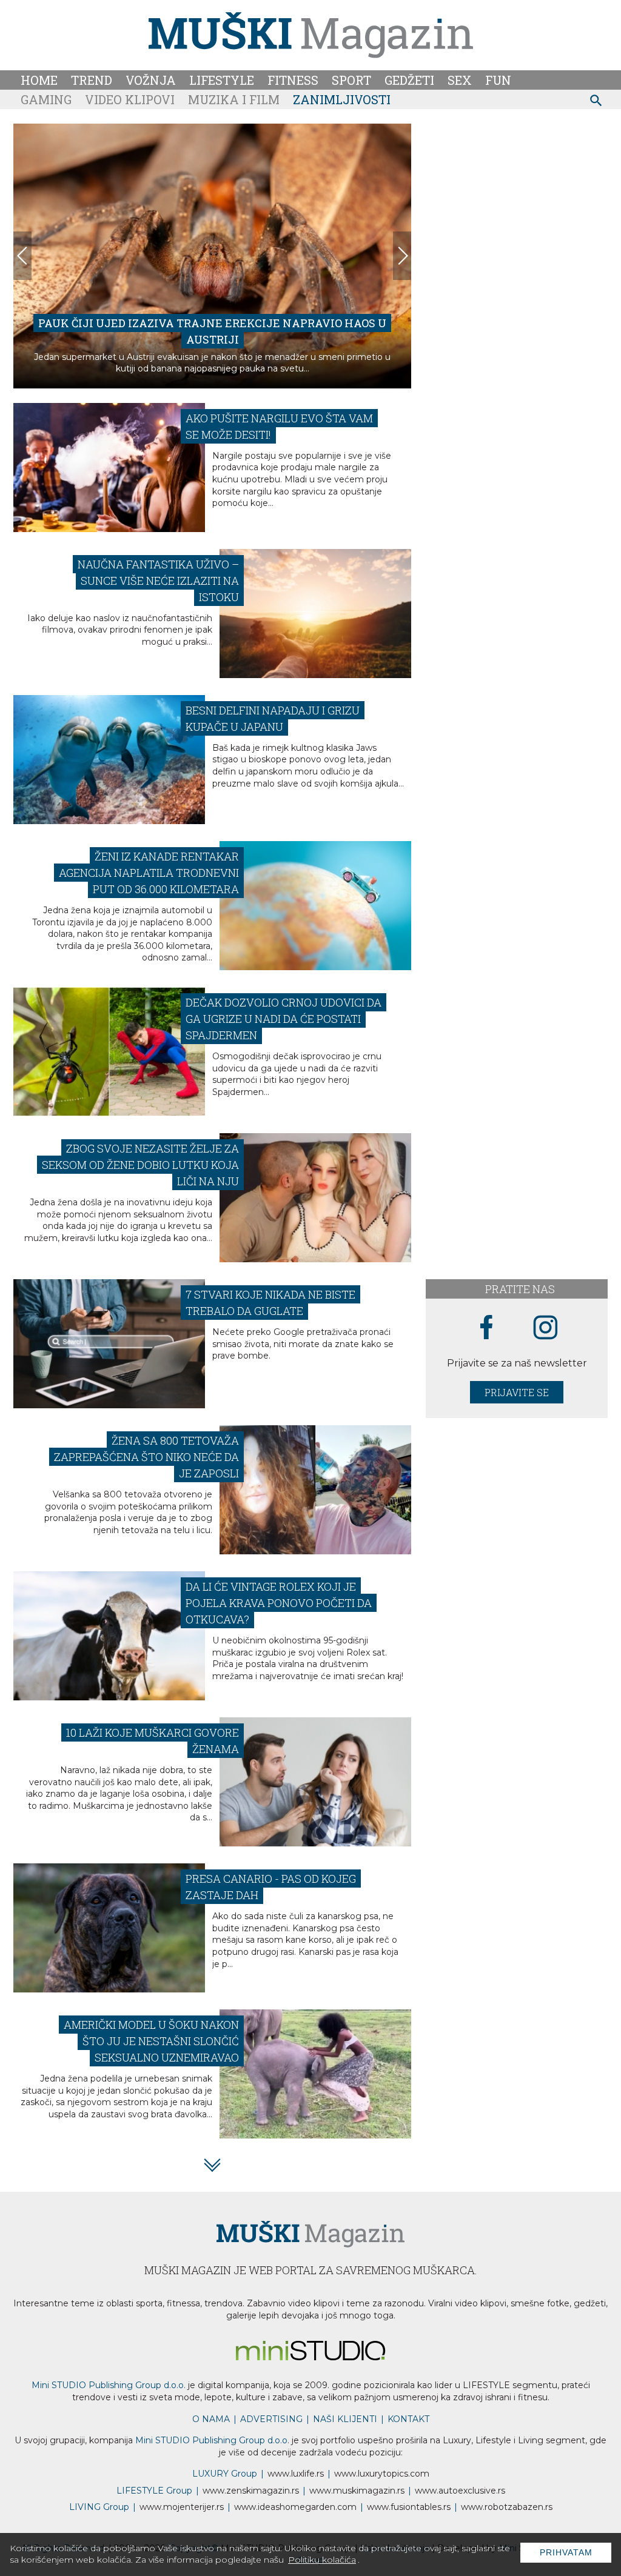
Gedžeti (409, 80)
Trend (92, 80)
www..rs (296, 2474)
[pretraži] (596, 102)
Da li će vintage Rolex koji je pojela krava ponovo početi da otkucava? (279, 1603)
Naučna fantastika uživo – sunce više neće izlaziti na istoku (158, 581)
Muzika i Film (234, 99)
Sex (460, 80)
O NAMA (211, 2419)
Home (39, 80)
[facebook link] (486, 1328)
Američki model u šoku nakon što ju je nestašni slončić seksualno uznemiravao (151, 2041)
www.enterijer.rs (182, 2507)
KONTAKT (408, 2419)
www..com (382, 2474)
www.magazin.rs (251, 2491)
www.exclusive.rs (460, 2491)
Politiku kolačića (322, 2560)
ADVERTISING (271, 2419)
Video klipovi (130, 99)
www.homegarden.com (295, 2507)
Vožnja (151, 80)
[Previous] (22, 256)
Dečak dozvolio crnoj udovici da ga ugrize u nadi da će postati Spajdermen (284, 1019)
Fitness (293, 80)
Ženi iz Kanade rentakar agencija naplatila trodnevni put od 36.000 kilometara (149, 873)
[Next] (402, 256)
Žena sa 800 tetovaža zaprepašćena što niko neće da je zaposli (146, 1457)
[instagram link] (545, 1328)
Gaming (46, 99)
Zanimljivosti (342, 99)
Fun (498, 80)
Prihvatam (566, 2552)
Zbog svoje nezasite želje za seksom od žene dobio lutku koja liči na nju (140, 1165)
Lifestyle (222, 80)
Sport (351, 80)
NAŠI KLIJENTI (345, 2419)
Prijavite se (517, 1392)
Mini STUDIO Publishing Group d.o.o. (109, 2385)
